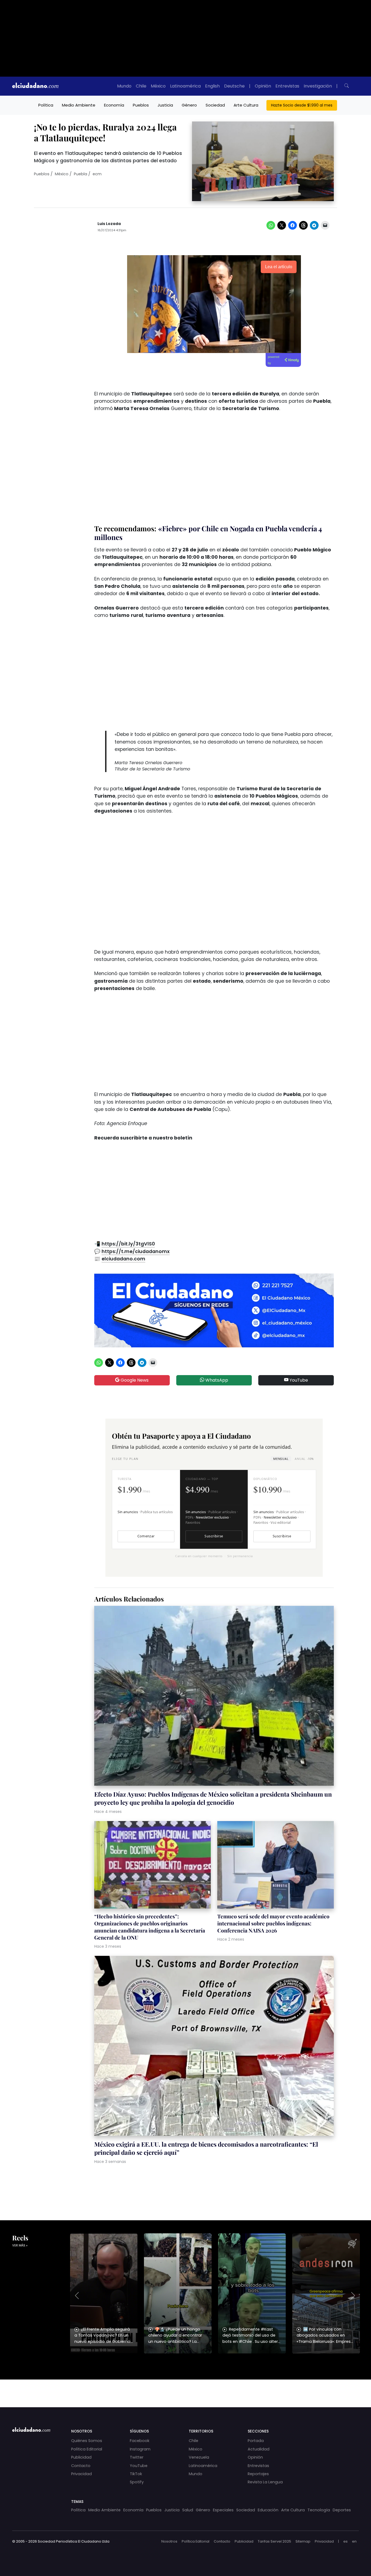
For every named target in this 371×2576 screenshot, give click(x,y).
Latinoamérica (185, 86)
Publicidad (81, 2457)
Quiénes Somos (87, 2441)
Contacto (81, 2466)
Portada (256, 2441)
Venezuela (199, 2457)
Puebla (81, 174)
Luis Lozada (109, 224)
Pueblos (141, 105)
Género (189, 105)
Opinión (263, 86)
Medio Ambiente (79, 105)
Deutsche (234, 86)
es (345, 2541)
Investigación (318, 86)
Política (46, 105)
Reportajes (258, 2474)
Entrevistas (287, 86)
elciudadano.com (123, 1259)
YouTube (298, 1380)
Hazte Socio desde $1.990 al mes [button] (302, 105)
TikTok (136, 2474)
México (158, 86)
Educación (268, 2510)
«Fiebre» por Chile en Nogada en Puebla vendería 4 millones (208, 533)
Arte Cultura (246, 105)
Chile (141, 86)
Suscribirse (214, 1536)
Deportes (342, 2510)
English (212, 86)
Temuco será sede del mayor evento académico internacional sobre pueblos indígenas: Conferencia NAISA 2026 (273, 1923)
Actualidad (259, 2449)
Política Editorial (87, 2449)
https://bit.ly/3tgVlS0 (128, 1244)
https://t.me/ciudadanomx (136, 1251)
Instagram (140, 2449)
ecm (97, 174)
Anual (304, 1459)
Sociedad (215, 105)
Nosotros (169, 2541)
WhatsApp (216, 1380)
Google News (134, 1380)
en (354, 2541)
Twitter (137, 2457)
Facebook (140, 2441)
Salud (188, 2510)
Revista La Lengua (265, 2482)
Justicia (165, 105)
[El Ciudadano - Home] (35, 86)
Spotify (137, 2482)
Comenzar (146, 1536)
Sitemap (303, 2541)
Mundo (124, 86)
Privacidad (81, 2474)
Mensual (281, 1459)
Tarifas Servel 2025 (274, 2541)
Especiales (223, 2510)
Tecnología (319, 2510)
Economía (114, 105)
